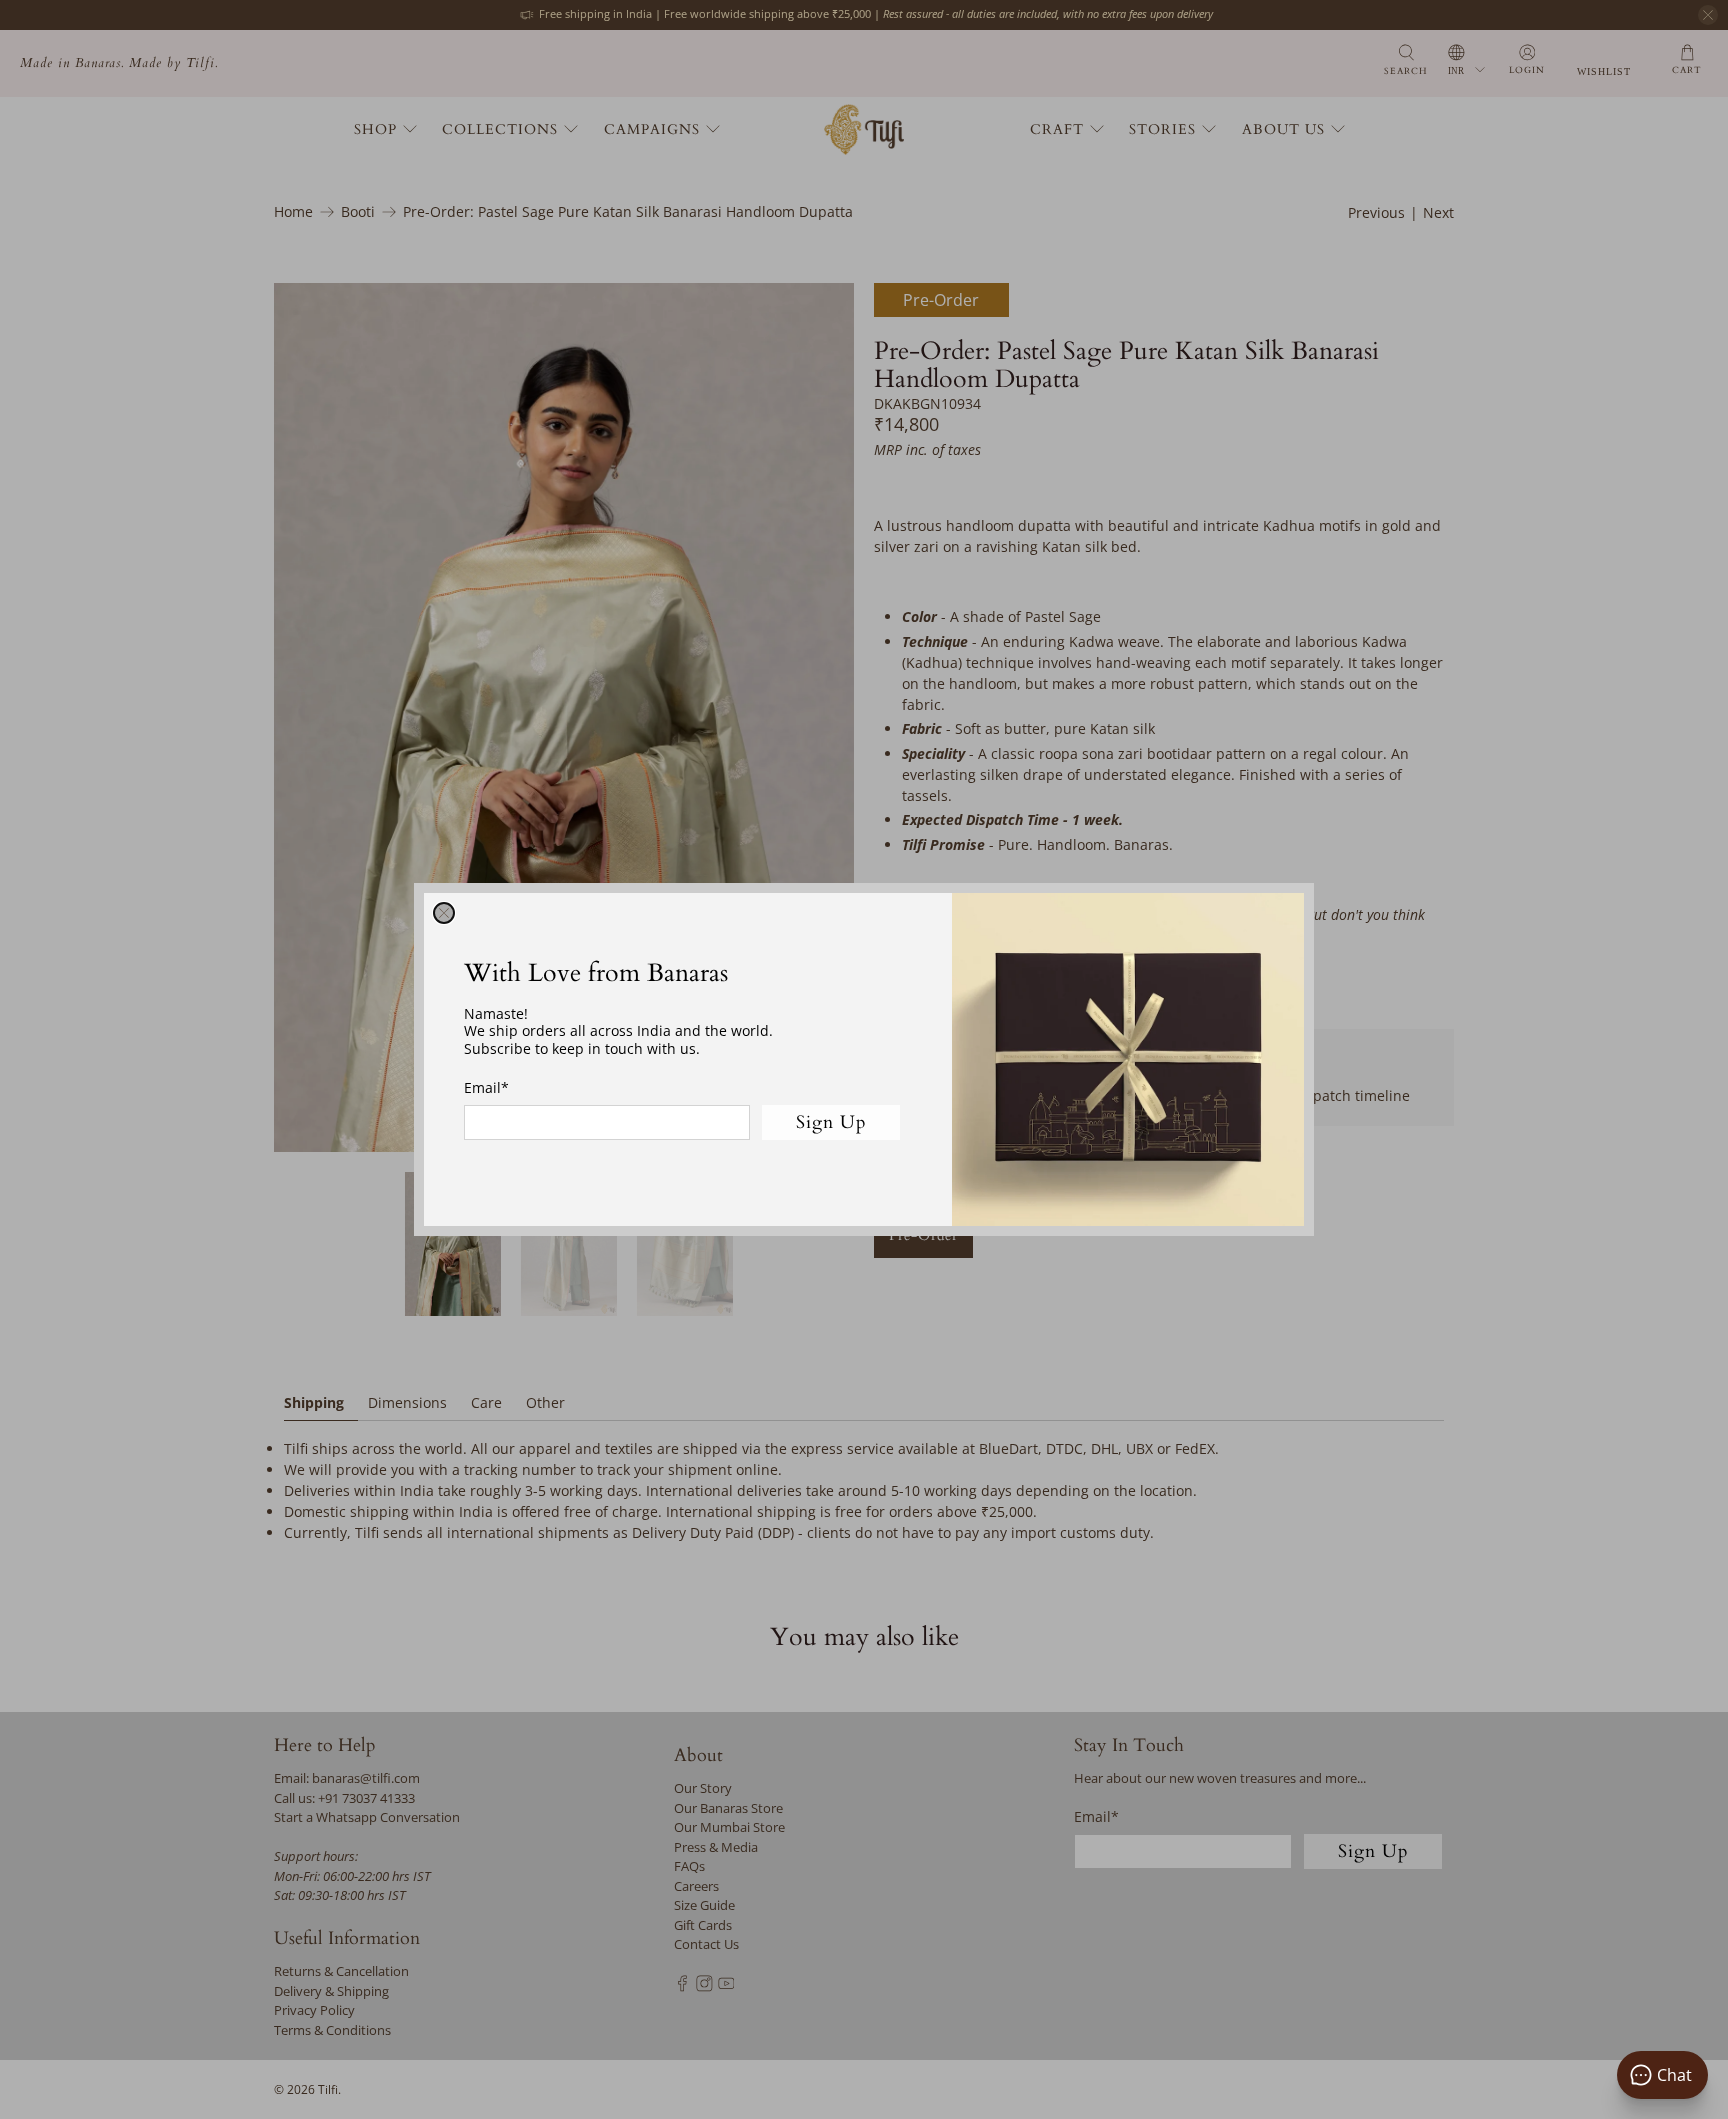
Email (486, 1087)
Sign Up (831, 1122)
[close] (444, 913)
